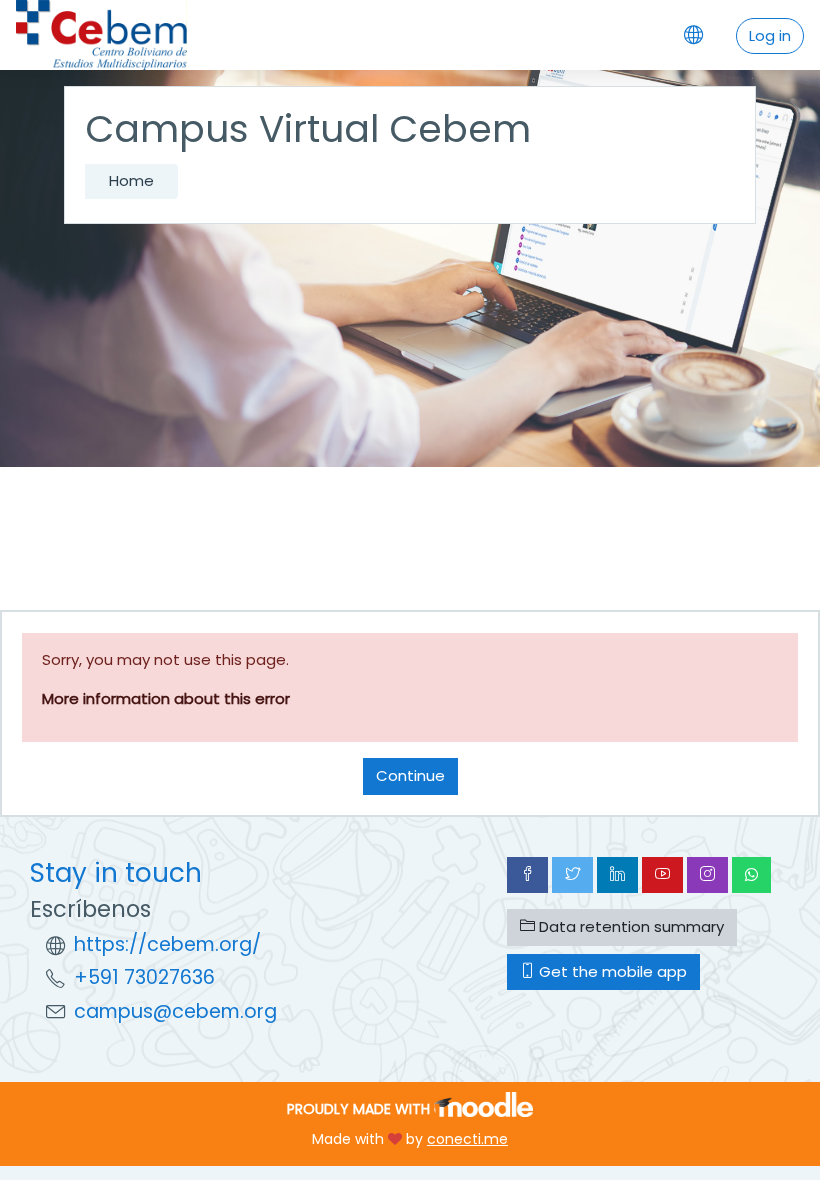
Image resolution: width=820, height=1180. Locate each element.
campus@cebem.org (175, 1011)
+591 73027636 (144, 977)
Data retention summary (629, 926)
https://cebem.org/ (167, 944)
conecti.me (467, 1139)
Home (131, 180)
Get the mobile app (611, 971)
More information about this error (166, 698)
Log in (770, 35)
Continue (410, 775)
